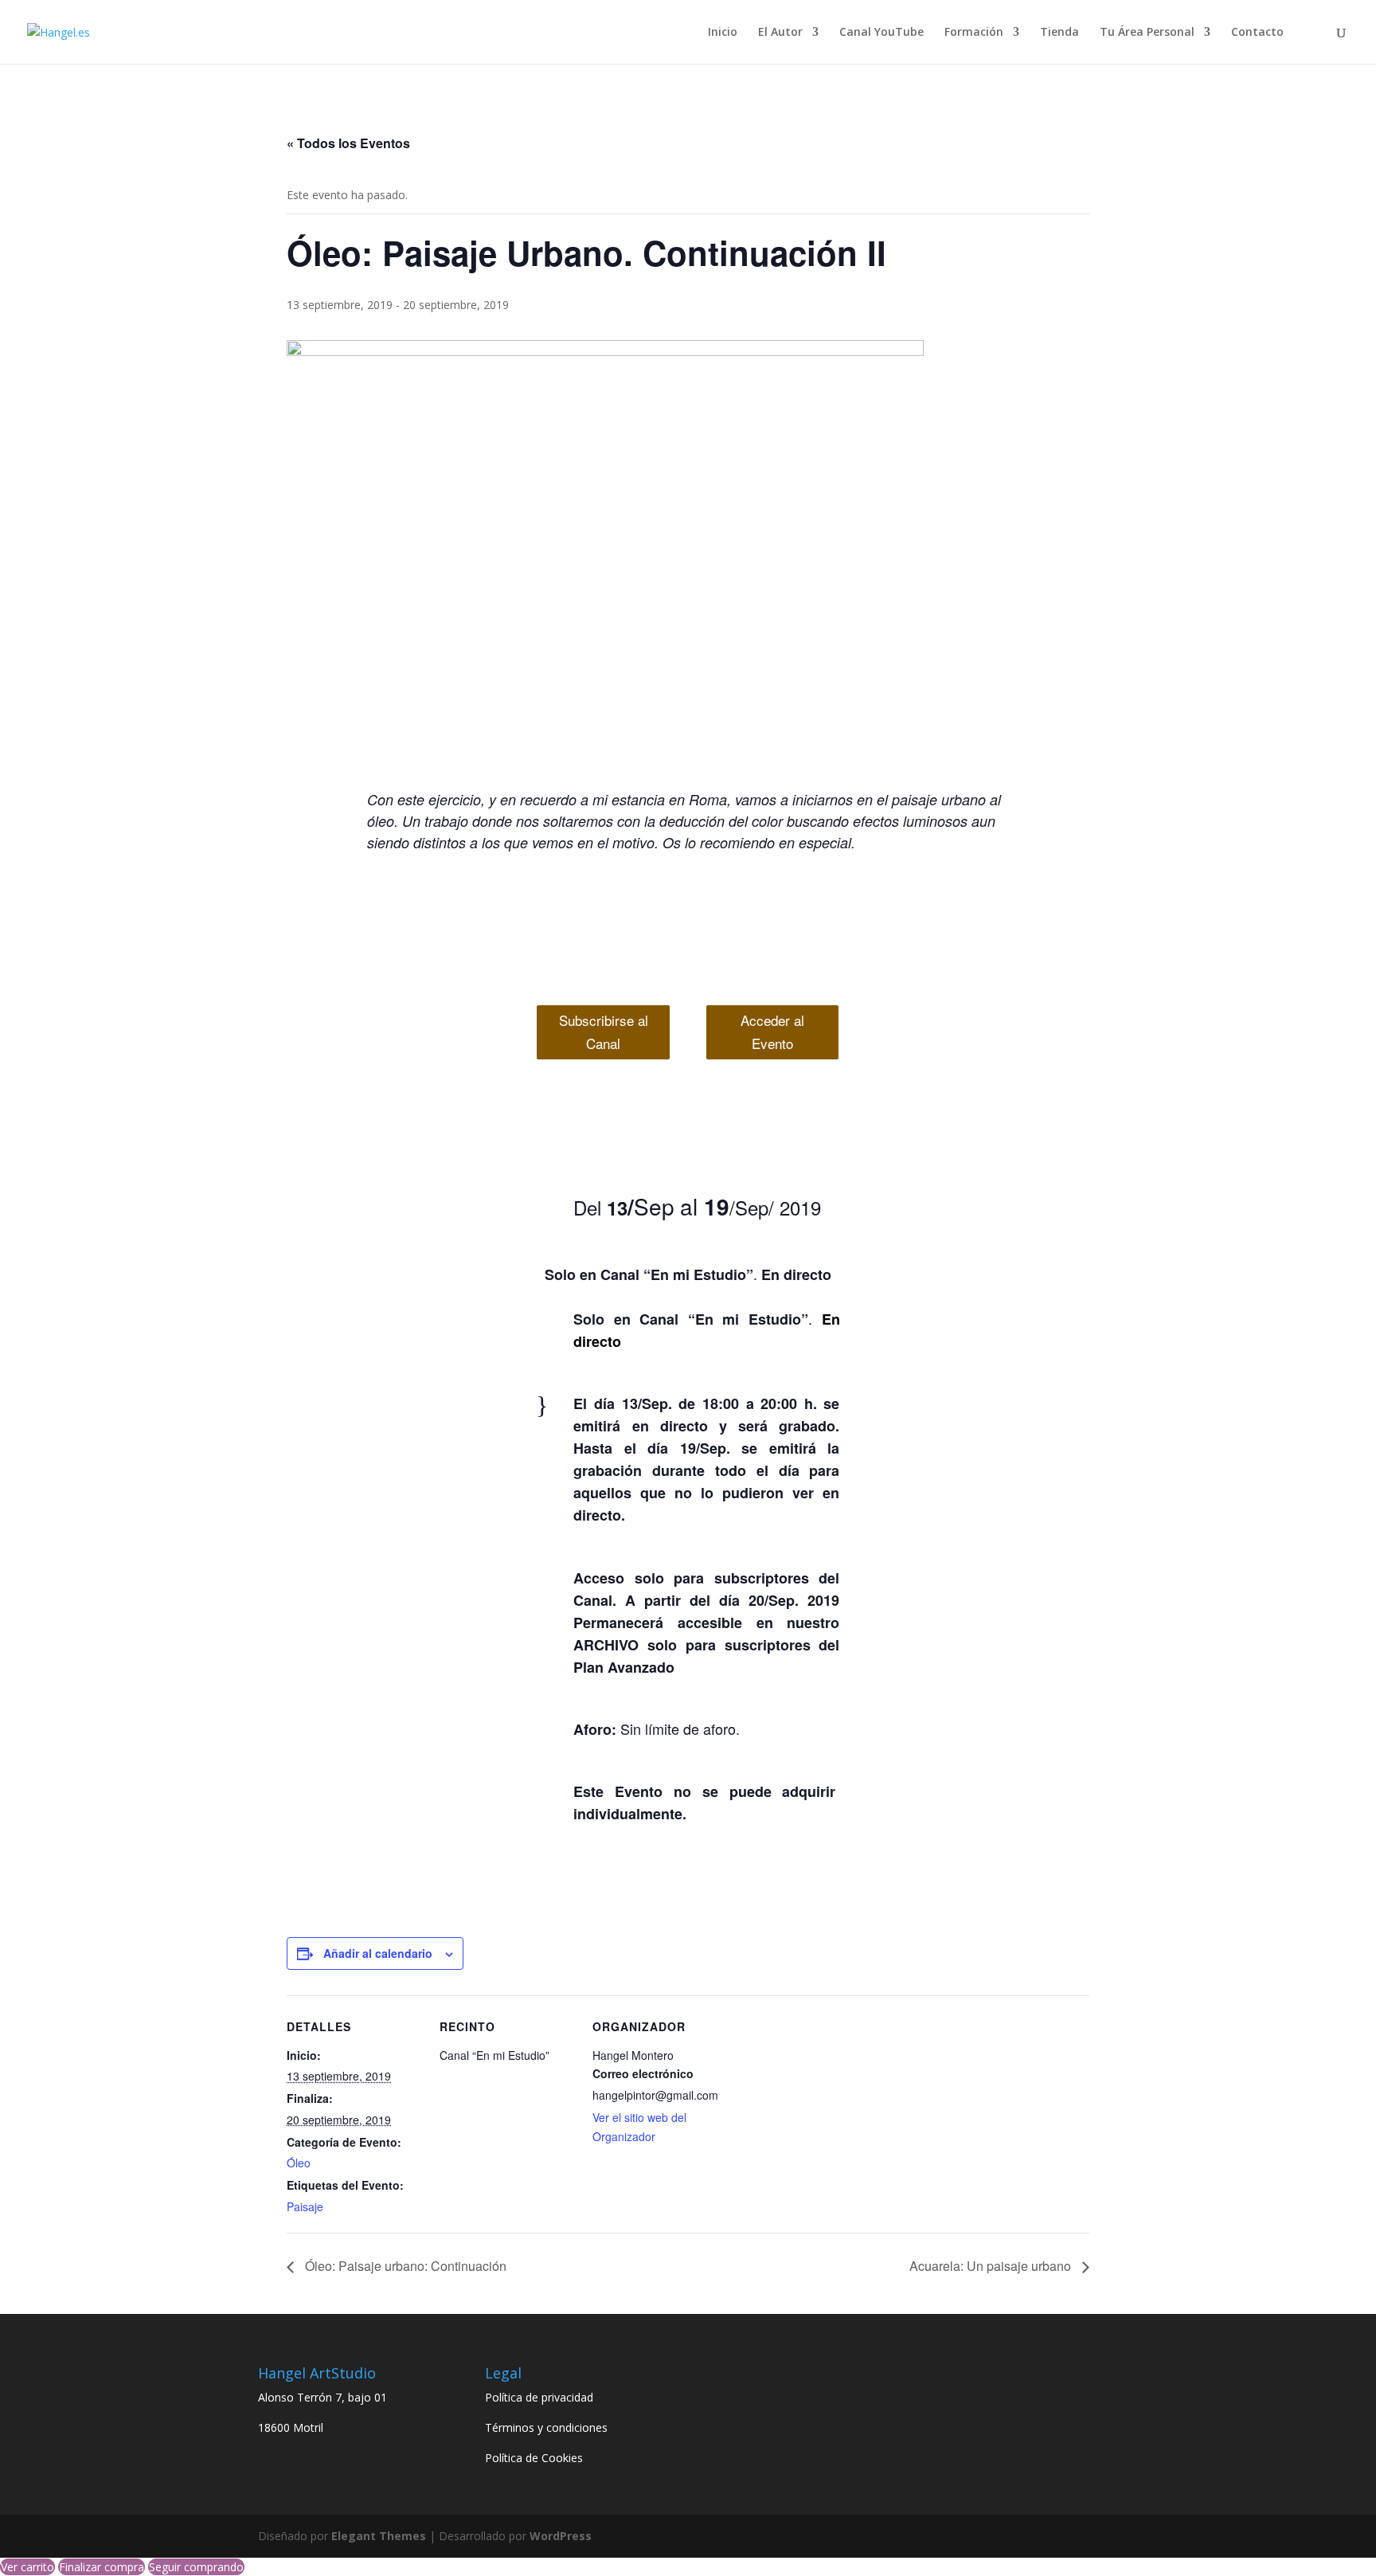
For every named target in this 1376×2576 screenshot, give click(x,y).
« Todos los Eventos (348, 143)
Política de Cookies (534, 2458)
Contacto (1257, 33)
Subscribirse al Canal (604, 1032)
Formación (974, 33)
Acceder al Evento (772, 1032)
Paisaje (305, 2206)
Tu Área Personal (1147, 33)
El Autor (780, 33)
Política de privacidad (539, 2397)
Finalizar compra (102, 2567)
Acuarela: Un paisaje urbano (992, 2266)
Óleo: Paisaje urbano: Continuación (404, 2266)
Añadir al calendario (378, 1953)
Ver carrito (27, 2567)
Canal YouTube (881, 33)
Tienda (1059, 33)
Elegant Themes (379, 2536)
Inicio (723, 33)
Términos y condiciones (546, 2427)
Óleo (299, 2163)
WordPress (561, 2536)
